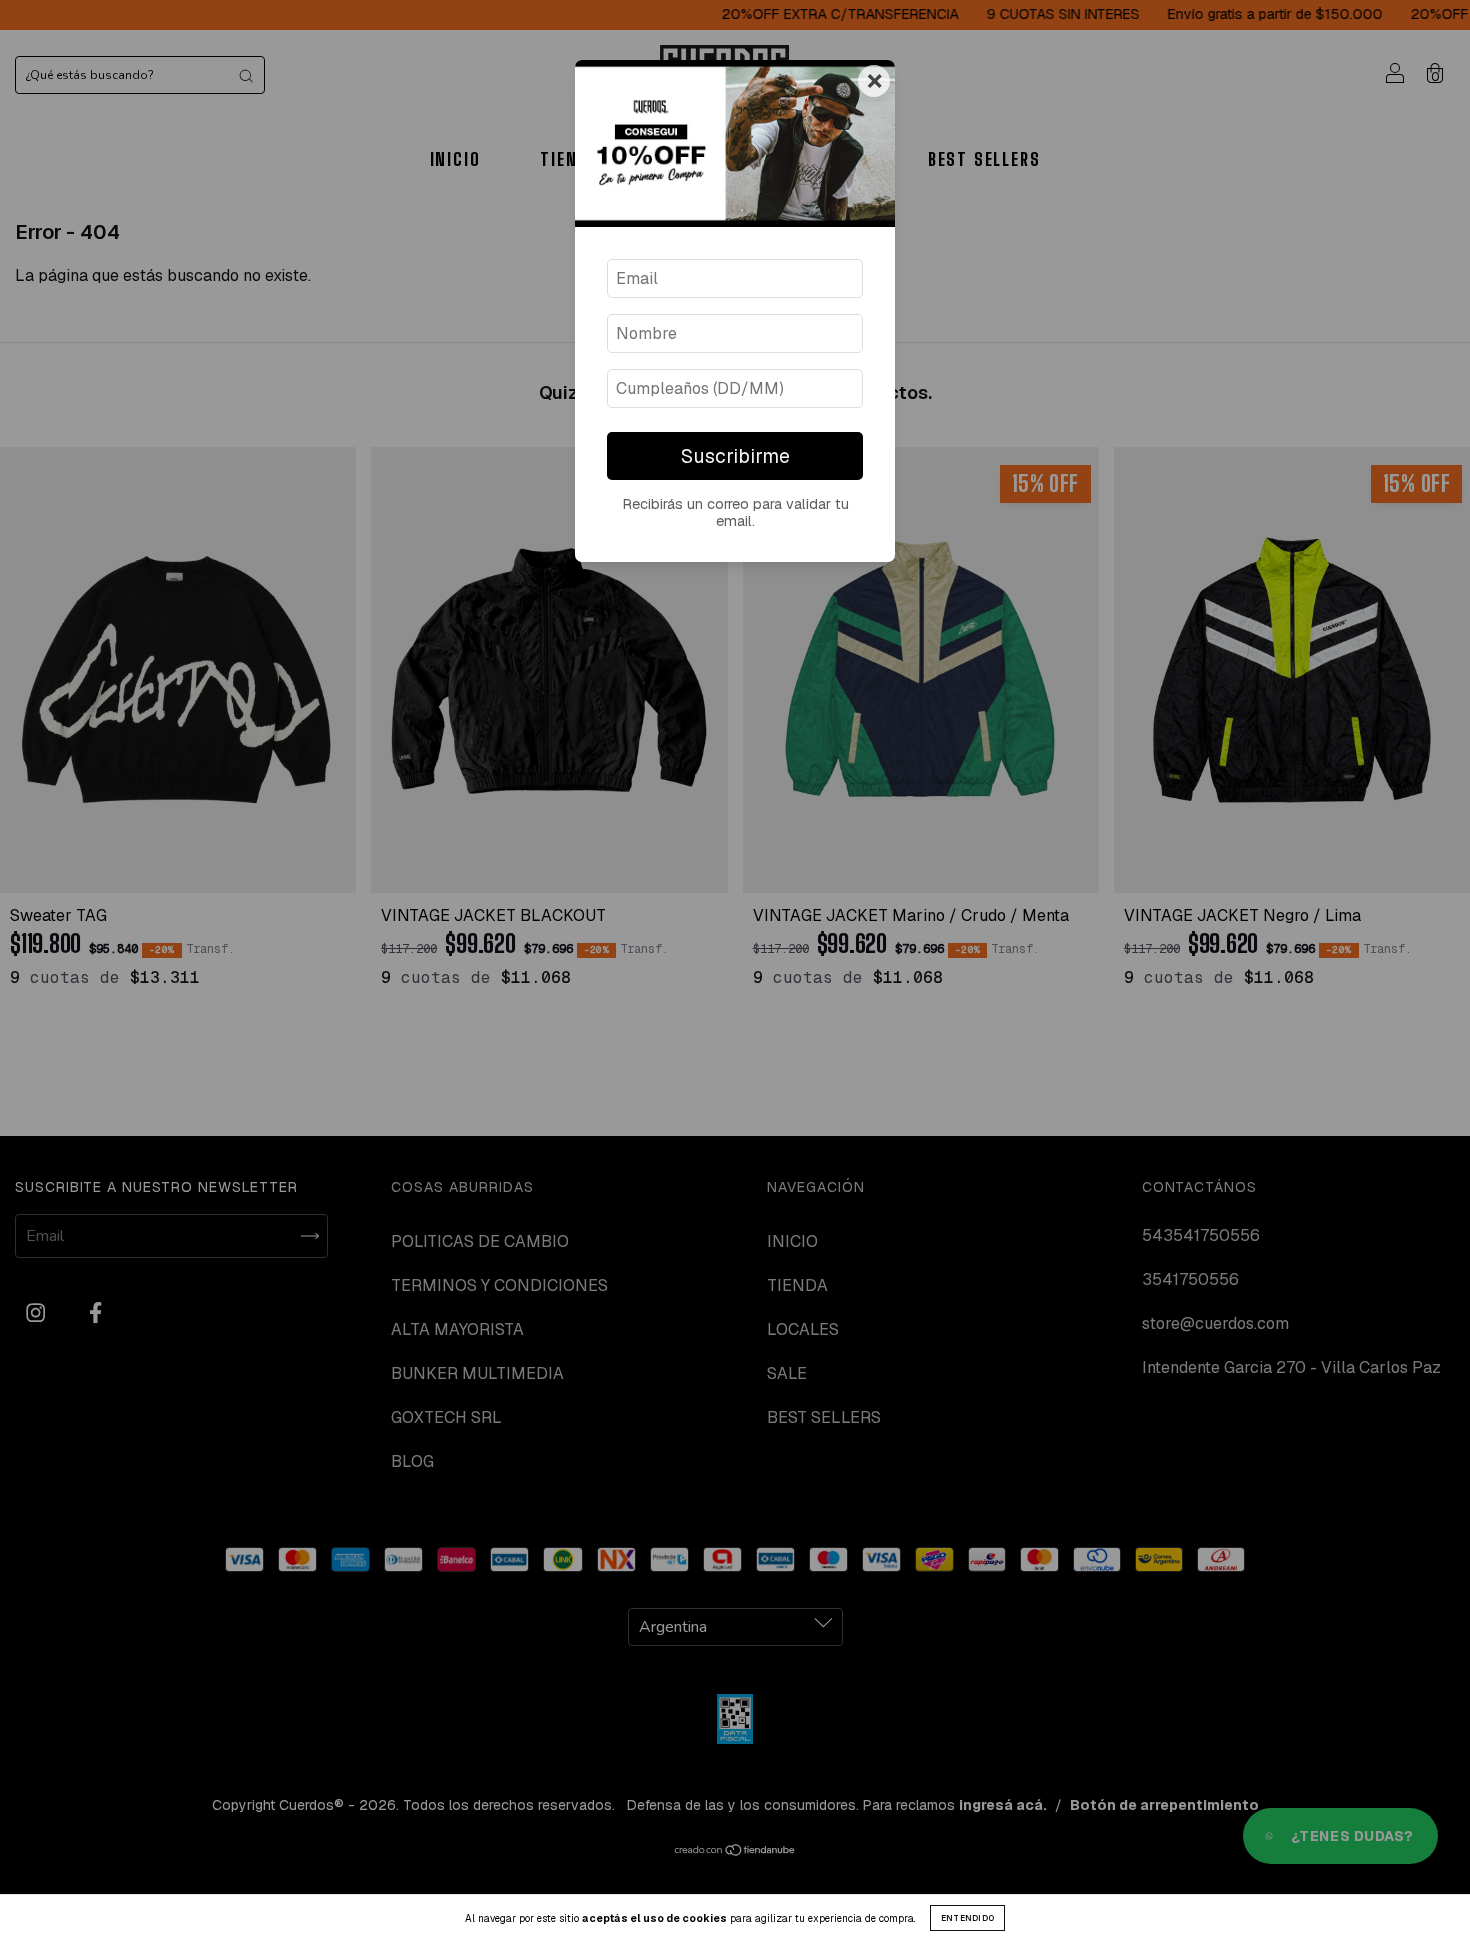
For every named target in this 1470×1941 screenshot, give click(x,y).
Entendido (968, 1918)
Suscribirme (735, 456)
